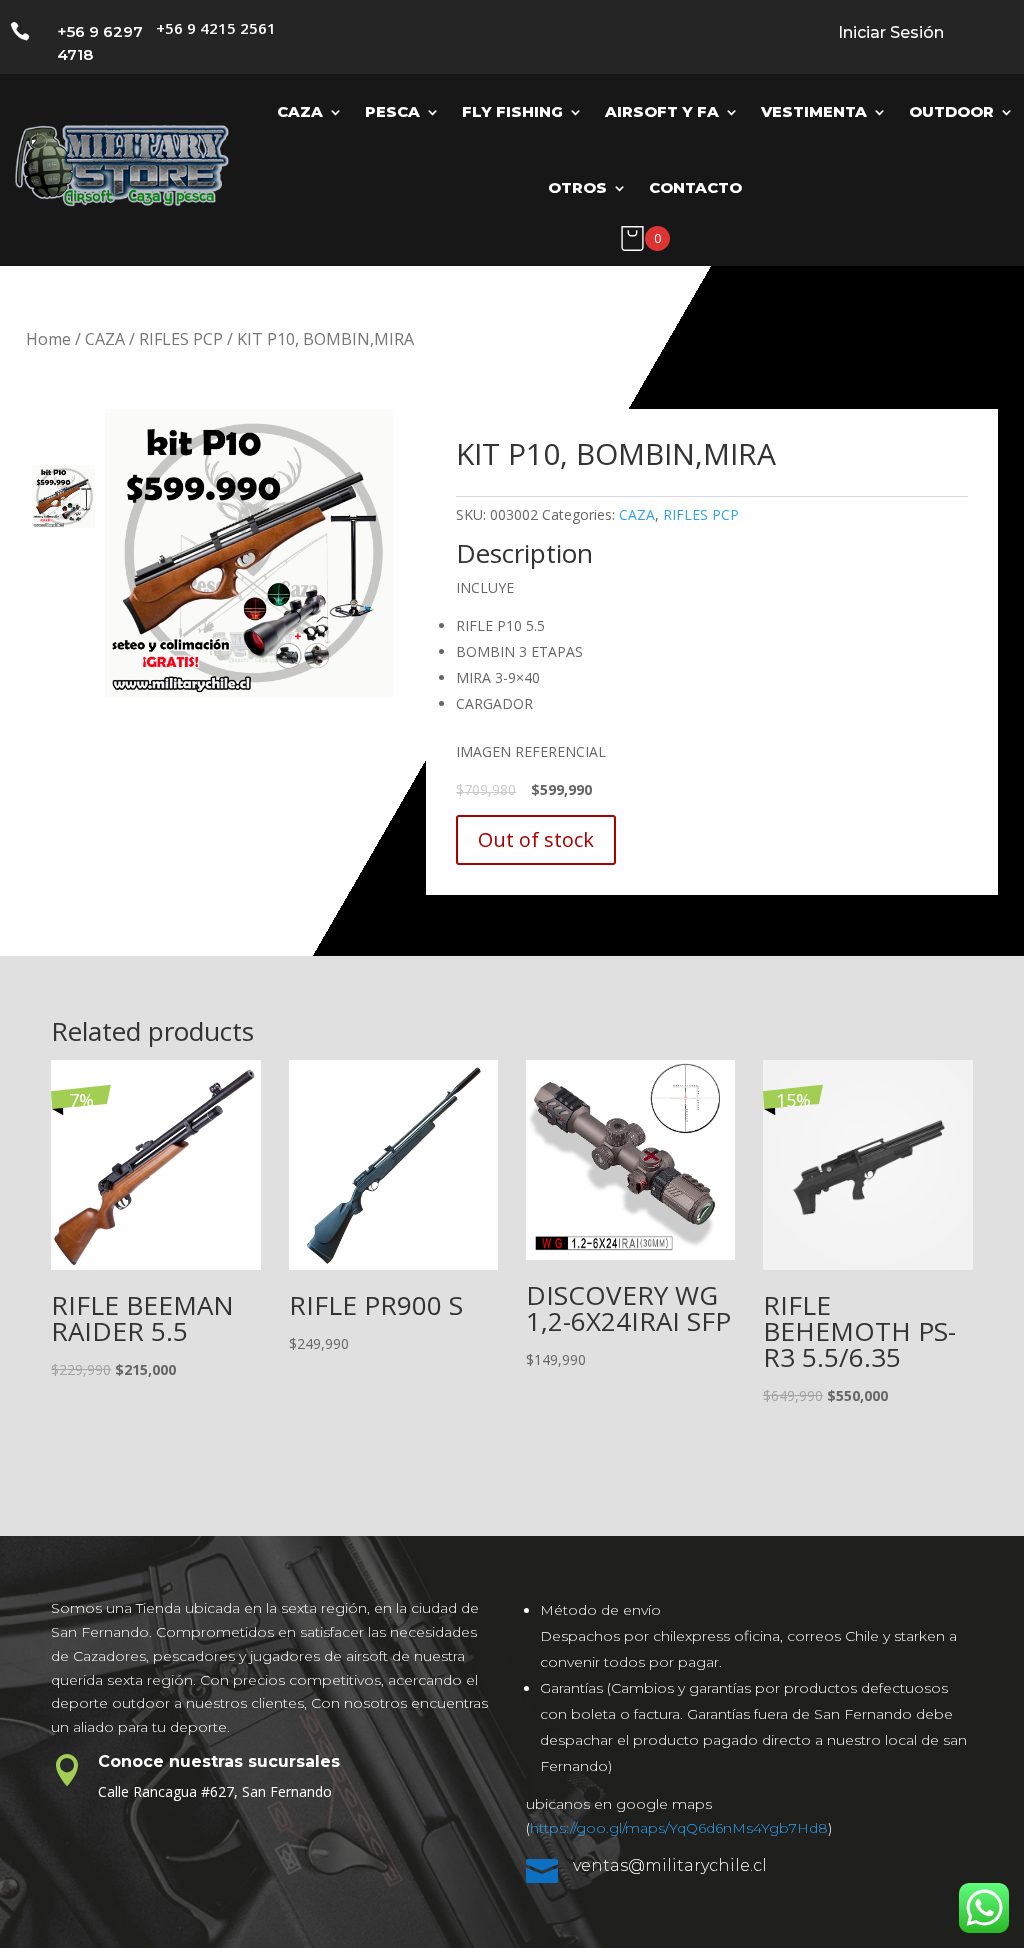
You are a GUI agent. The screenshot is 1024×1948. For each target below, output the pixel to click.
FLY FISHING (512, 111)
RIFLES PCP (181, 339)
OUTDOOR (951, 111)
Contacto (695, 187)
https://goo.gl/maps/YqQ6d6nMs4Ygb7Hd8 (679, 1828)
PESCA (392, 111)
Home (48, 339)
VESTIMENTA (814, 111)
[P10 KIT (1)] (249, 553)
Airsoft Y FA (662, 111)
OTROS (577, 187)
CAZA (300, 111)
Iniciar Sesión (891, 32)
